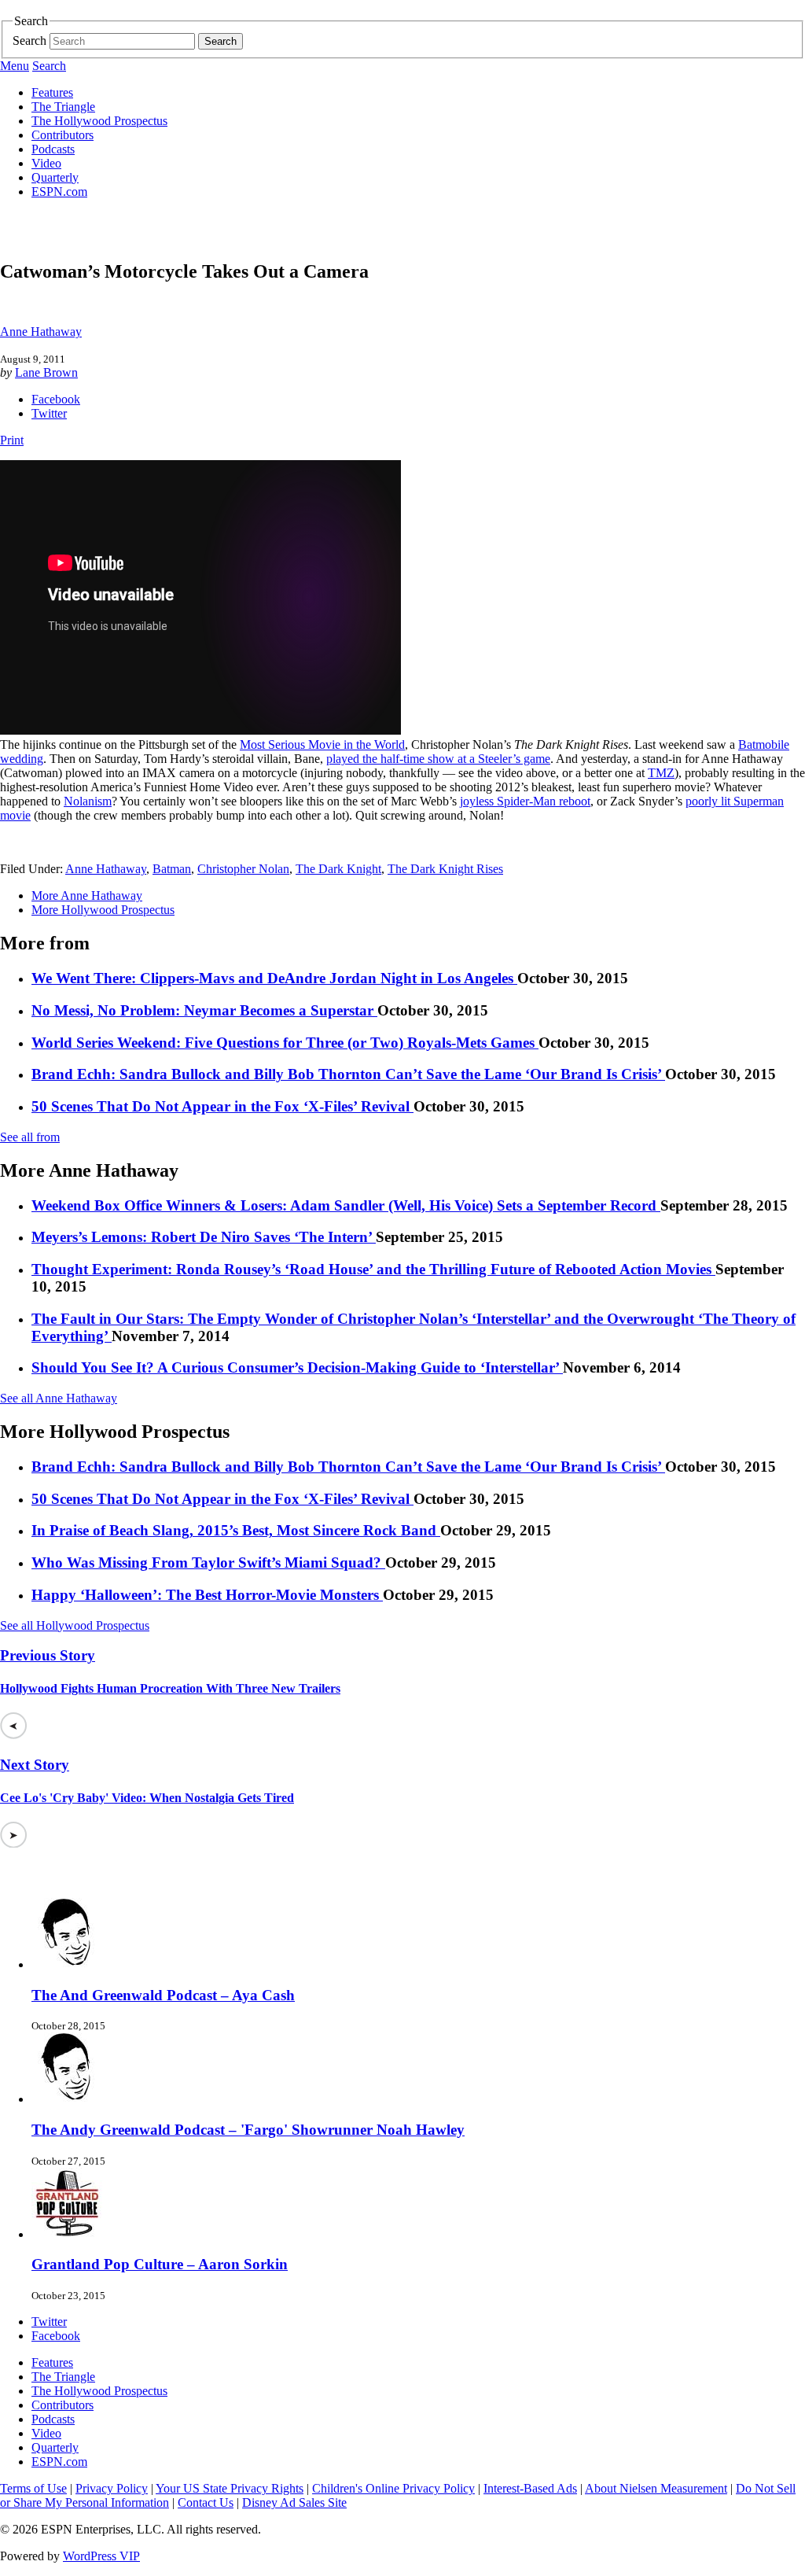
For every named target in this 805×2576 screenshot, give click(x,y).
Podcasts (53, 149)
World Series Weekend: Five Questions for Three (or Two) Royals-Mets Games (285, 1043)
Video (46, 163)
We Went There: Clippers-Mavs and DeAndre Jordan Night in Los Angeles (274, 978)
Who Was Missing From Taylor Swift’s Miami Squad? (208, 1563)
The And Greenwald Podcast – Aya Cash (163, 1995)
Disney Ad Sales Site (294, 2502)
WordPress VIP (101, 2556)
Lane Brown (46, 372)
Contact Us (206, 2502)
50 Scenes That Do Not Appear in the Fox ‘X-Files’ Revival (222, 1106)
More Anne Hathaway (87, 896)
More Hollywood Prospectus (103, 910)
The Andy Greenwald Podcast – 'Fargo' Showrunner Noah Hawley (248, 2130)
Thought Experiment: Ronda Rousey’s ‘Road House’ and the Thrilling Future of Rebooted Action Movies (373, 1269)
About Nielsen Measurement (656, 2488)
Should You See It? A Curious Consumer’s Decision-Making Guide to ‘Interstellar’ (297, 1367)
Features (52, 92)
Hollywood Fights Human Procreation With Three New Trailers (170, 1688)
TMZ (661, 773)
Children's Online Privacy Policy (393, 2488)
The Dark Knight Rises (445, 869)
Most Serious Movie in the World (322, 744)
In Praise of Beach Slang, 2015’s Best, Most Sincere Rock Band (236, 1530)
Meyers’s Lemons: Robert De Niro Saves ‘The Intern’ (204, 1237)
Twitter (49, 413)
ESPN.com (59, 192)
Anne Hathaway (41, 332)
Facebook (56, 399)
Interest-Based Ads (530, 2488)
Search (29, 41)
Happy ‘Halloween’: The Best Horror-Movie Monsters (207, 1595)
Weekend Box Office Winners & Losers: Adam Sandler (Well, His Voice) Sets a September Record (346, 1205)
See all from (30, 1137)
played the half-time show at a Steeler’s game (438, 759)
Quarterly (55, 177)
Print (12, 440)
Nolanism (88, 801)
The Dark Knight (338, 869)
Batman (172, 869)
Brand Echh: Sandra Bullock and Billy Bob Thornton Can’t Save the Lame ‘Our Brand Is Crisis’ (348, 1074)
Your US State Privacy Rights (230, 2488)
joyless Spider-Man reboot (525, 801)
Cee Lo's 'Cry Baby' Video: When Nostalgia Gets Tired (147, 1798)
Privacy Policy (112, 2488)
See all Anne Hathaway (59, 1398)
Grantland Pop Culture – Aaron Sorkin (160, 2264)
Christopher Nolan (243, 869)
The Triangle (63, 107)
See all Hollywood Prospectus (75, 1625)
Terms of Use (33, 2488)
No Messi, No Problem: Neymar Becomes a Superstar (204, 1010)
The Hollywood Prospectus (99, 121)
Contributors (62, 135)
